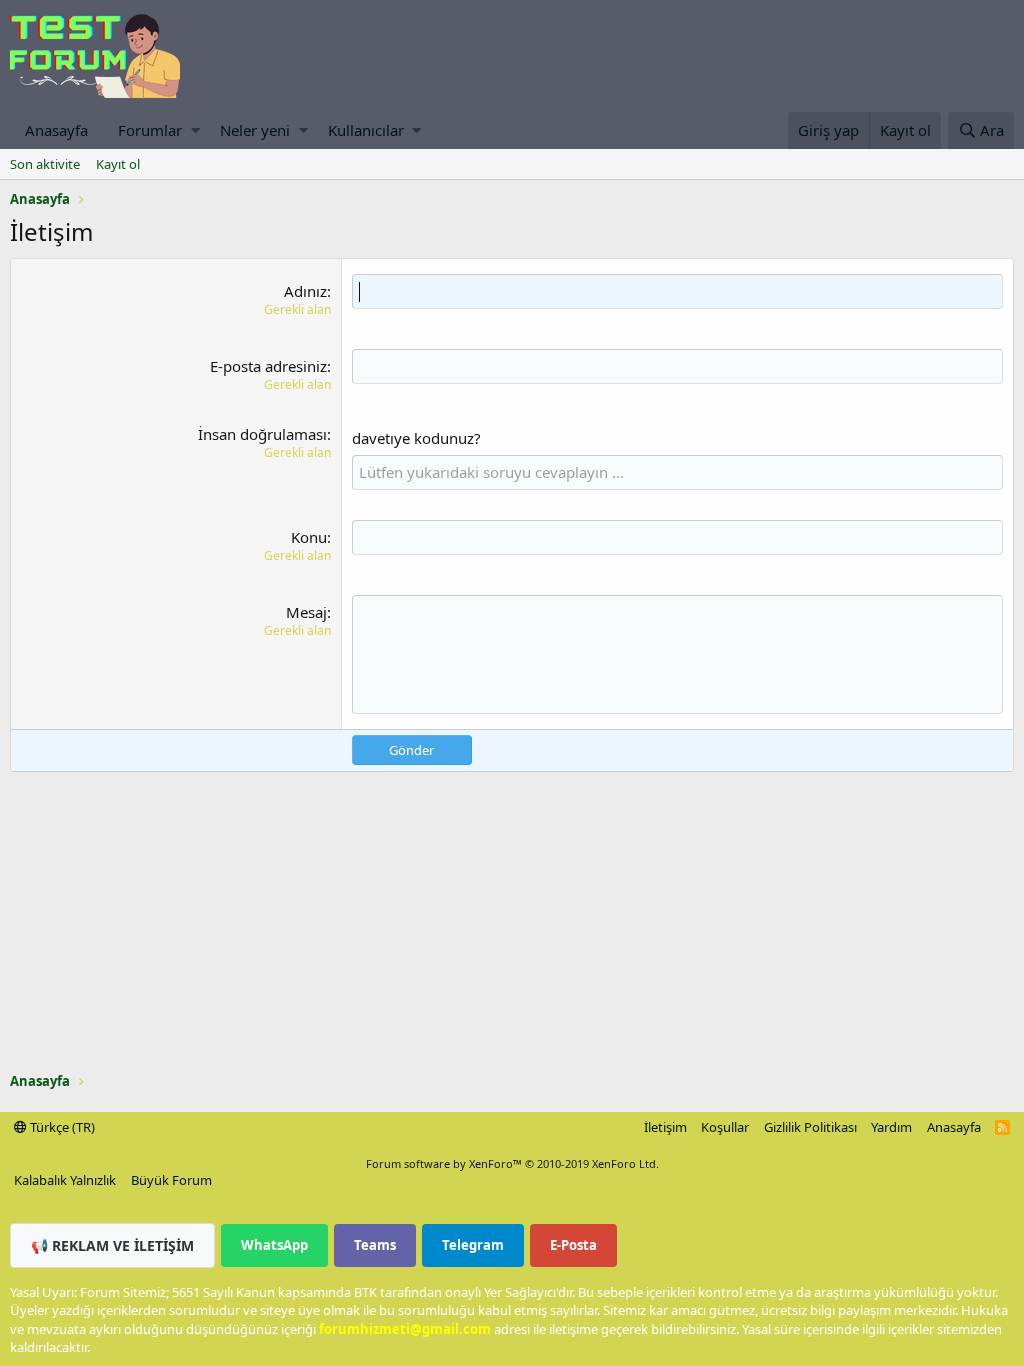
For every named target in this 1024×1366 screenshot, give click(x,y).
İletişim (665, 1127)
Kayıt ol (118, 164)
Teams (375, 1245)
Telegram (473, 1245)
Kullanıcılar (366, 130)
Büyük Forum (171, 1180)
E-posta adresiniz (268, 366)
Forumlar (150, 130)
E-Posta (573, 1245)
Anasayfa (56, 130)
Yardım (891, 1127)
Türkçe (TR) (61, 1127)
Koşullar (725, 1127)
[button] (195, 130)
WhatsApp (274, 1245)
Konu (309, 537)
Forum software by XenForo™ (512, 1163)
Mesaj (306, 612)
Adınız (305, 291)
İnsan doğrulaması (262, 434)
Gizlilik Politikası (810, 1127)
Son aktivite (45, 164)
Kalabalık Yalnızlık (65, 1180)
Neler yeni (255, 130)
